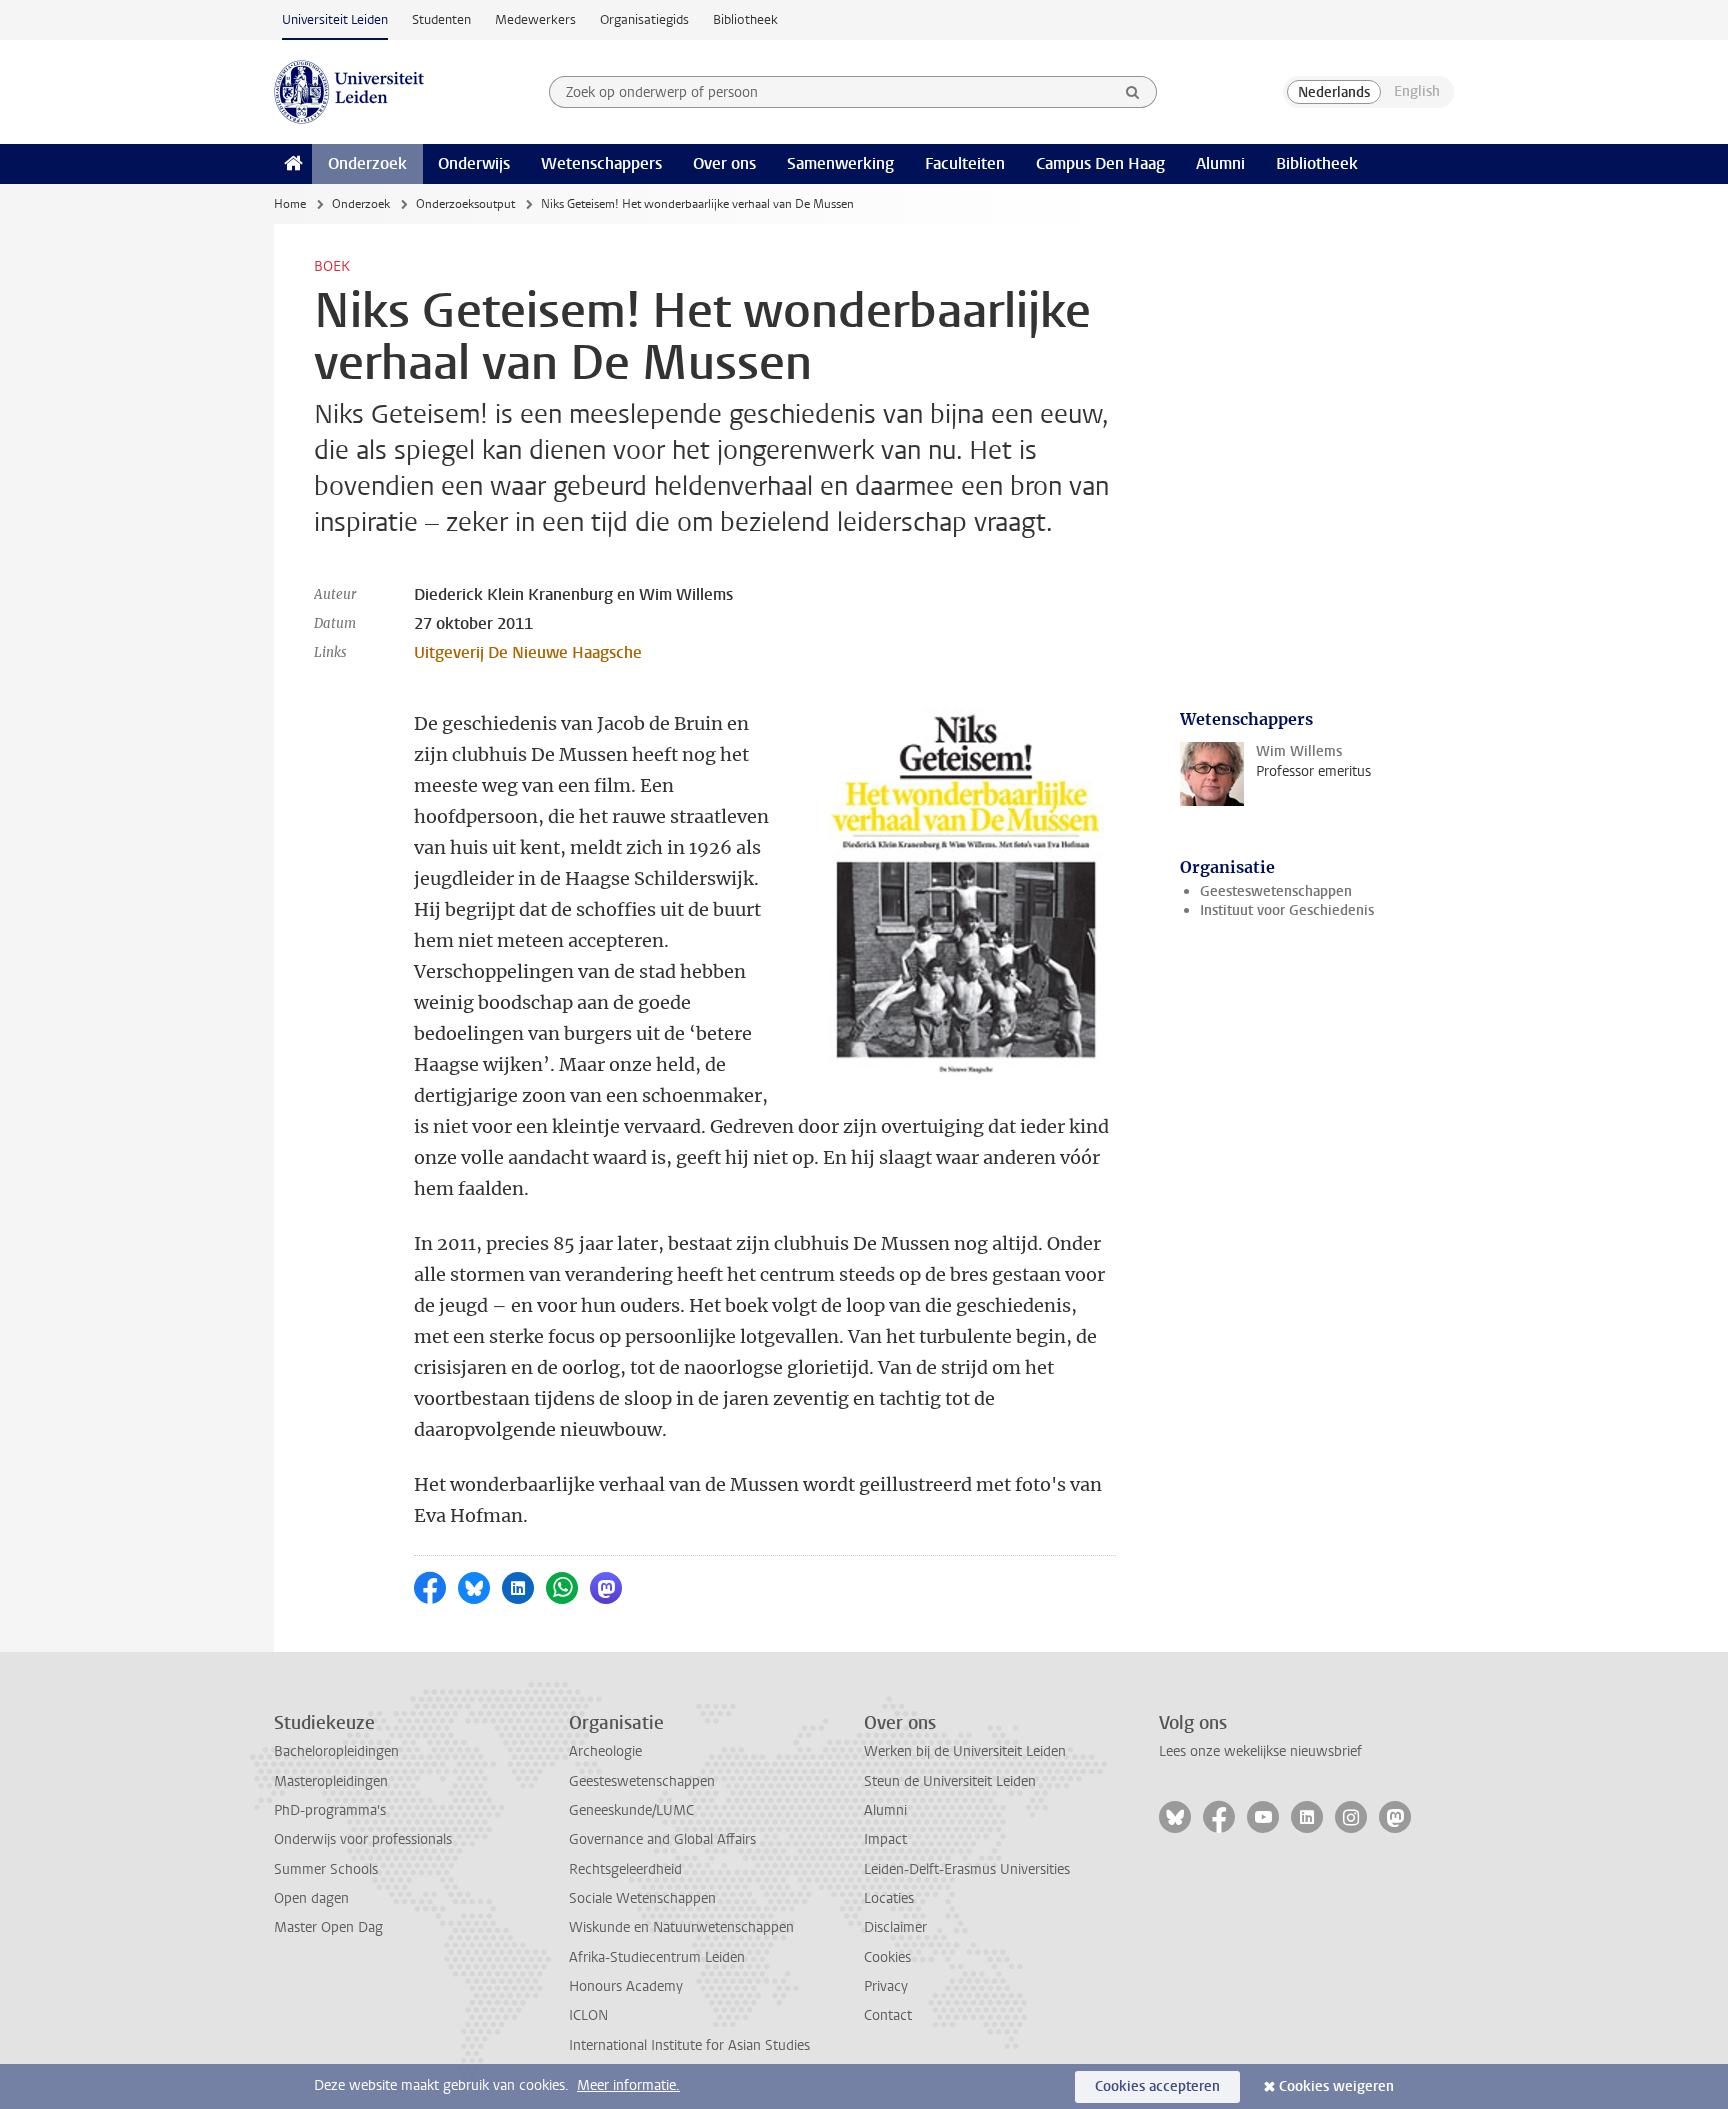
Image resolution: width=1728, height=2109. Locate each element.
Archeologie (605, 1751)
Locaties (889, 1898)
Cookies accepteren (1157, 2086)
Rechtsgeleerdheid (625, 1869)
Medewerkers (535, 19)
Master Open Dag (328, 1927)
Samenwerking (840, 163)
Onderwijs (474, 163)
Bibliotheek (745, 19)
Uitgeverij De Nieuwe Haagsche (528, 652)
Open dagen (311, 1898)
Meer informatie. (628, 2085)
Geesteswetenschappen (1276, 891)
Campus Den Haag (1100, 163)
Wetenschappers (601, 163)
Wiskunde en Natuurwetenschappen (681, 1927)
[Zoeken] (1133, 92)
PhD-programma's (330, 1810)
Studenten (441, 19)
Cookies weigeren (1336, 2086)
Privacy (886, 1986)
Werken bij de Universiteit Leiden (965, 1751)
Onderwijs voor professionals (363, 1839)
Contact (888, 2015)
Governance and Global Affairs (662, 1839)
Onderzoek (367, 163)
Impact (885, 1839)
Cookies (887, 1957)
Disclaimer (895, 1927)
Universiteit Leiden (335, 19)
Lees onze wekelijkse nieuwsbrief (1260, 1751)
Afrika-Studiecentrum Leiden (657, 1957)
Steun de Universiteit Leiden (950, 1781)
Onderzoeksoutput (465, 204)
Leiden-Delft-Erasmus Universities (967, 1869)
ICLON (588, 2015)
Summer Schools (326, 1869)
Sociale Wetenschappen (642, 1898)
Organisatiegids (644, 19)
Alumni (1220, 163)
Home (290, 204)
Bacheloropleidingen (336, 1751)
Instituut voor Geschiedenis (1287, 910)
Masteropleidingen (331, 1781)
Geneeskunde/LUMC (631, 1810)
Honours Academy (626, 1986)
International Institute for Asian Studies (689, 2045)
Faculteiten (965, 163)
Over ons (724, 163)
